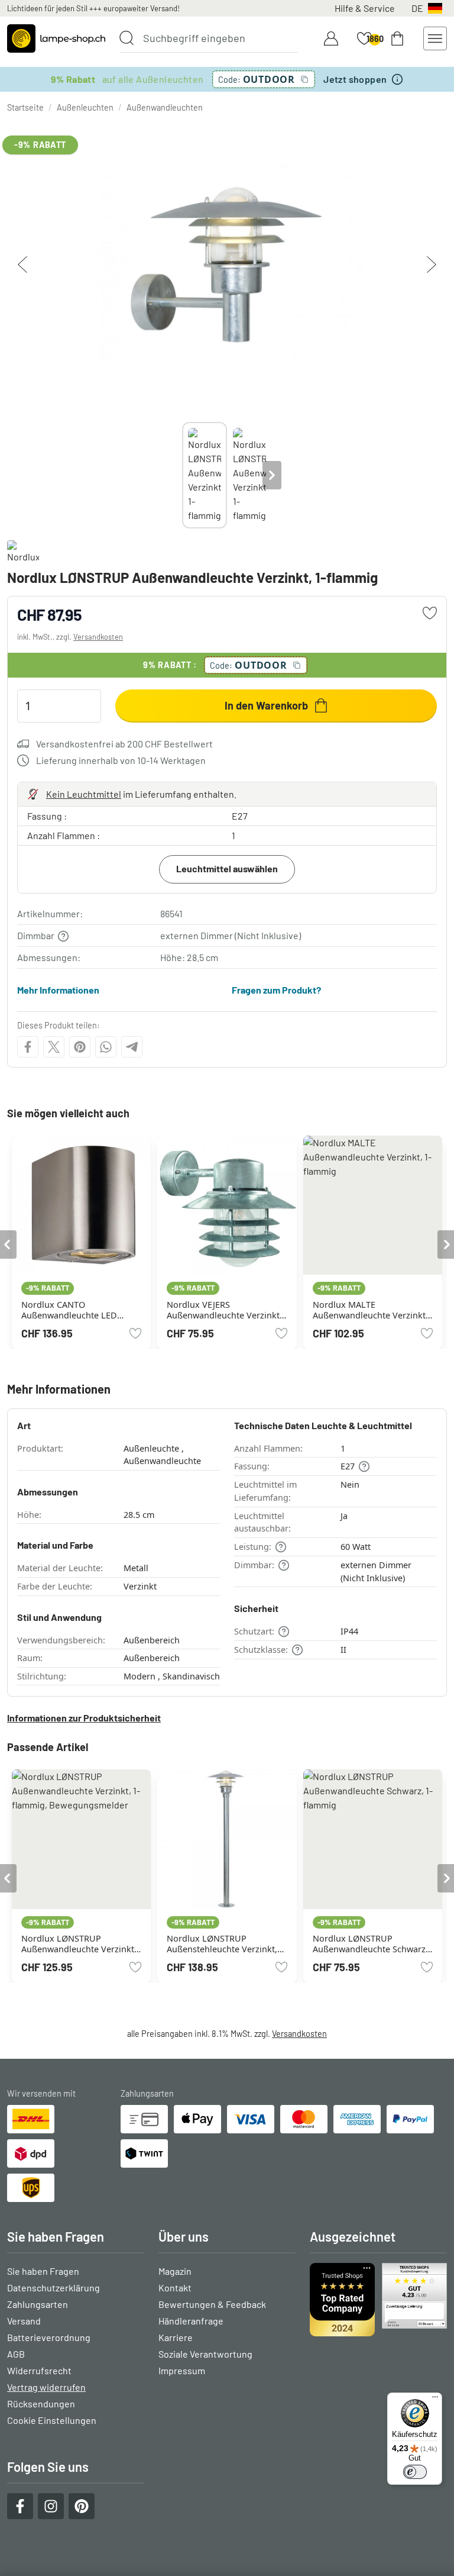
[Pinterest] (80, 1047)
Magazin (175, 2271)
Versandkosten (98, 637)
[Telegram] (132, 1047)
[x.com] (54, 1047)
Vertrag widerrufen (46, 2387)
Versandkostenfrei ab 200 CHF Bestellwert (124, 744)
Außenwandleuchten (165, 107)
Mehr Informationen (58, 990)
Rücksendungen (41, 2403)
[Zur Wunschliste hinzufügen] (430, 613)
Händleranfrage (191, 2321)
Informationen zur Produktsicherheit (84, 1718)
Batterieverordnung (49, 2337)
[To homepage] (56, 38)
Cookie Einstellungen (52, 2420)
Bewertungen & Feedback (212, 2304)
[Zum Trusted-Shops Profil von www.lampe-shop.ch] (378, 2300)
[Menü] (435, 2400)
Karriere (176, 2337)
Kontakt (175, 2288)
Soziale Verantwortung (205, 2354)
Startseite (25, 107)
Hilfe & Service (365, 8)
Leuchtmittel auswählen (227, 868)
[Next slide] (272, 475)
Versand (24, 2321)
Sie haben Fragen (43, 2271)
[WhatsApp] (106, 1047)
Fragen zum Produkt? (276, 990)
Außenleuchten (85, 107)
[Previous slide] (182, 475)
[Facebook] (28, 1047)
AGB (16, 2354)
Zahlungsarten (38, 2304)
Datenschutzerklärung (53, 2288)
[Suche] (127, 38)
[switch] (415, 2472)
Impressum (182, 2370)
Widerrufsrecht (39, 2370)
